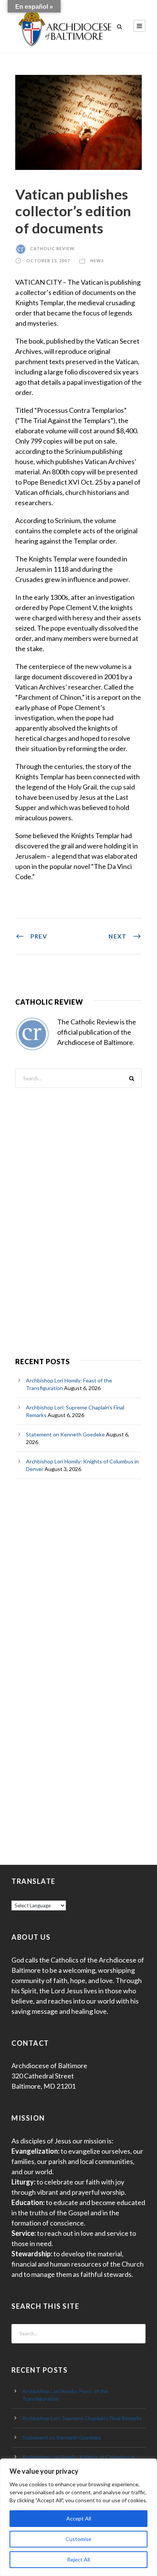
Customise (78, 2539)
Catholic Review (52, 248)
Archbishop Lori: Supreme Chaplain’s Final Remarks (82, 2418)
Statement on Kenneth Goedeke (65, 1434)
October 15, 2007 (48, 261)
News (97, 261)
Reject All (78, 2559)
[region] (78, 2517)
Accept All (79, 2518)
